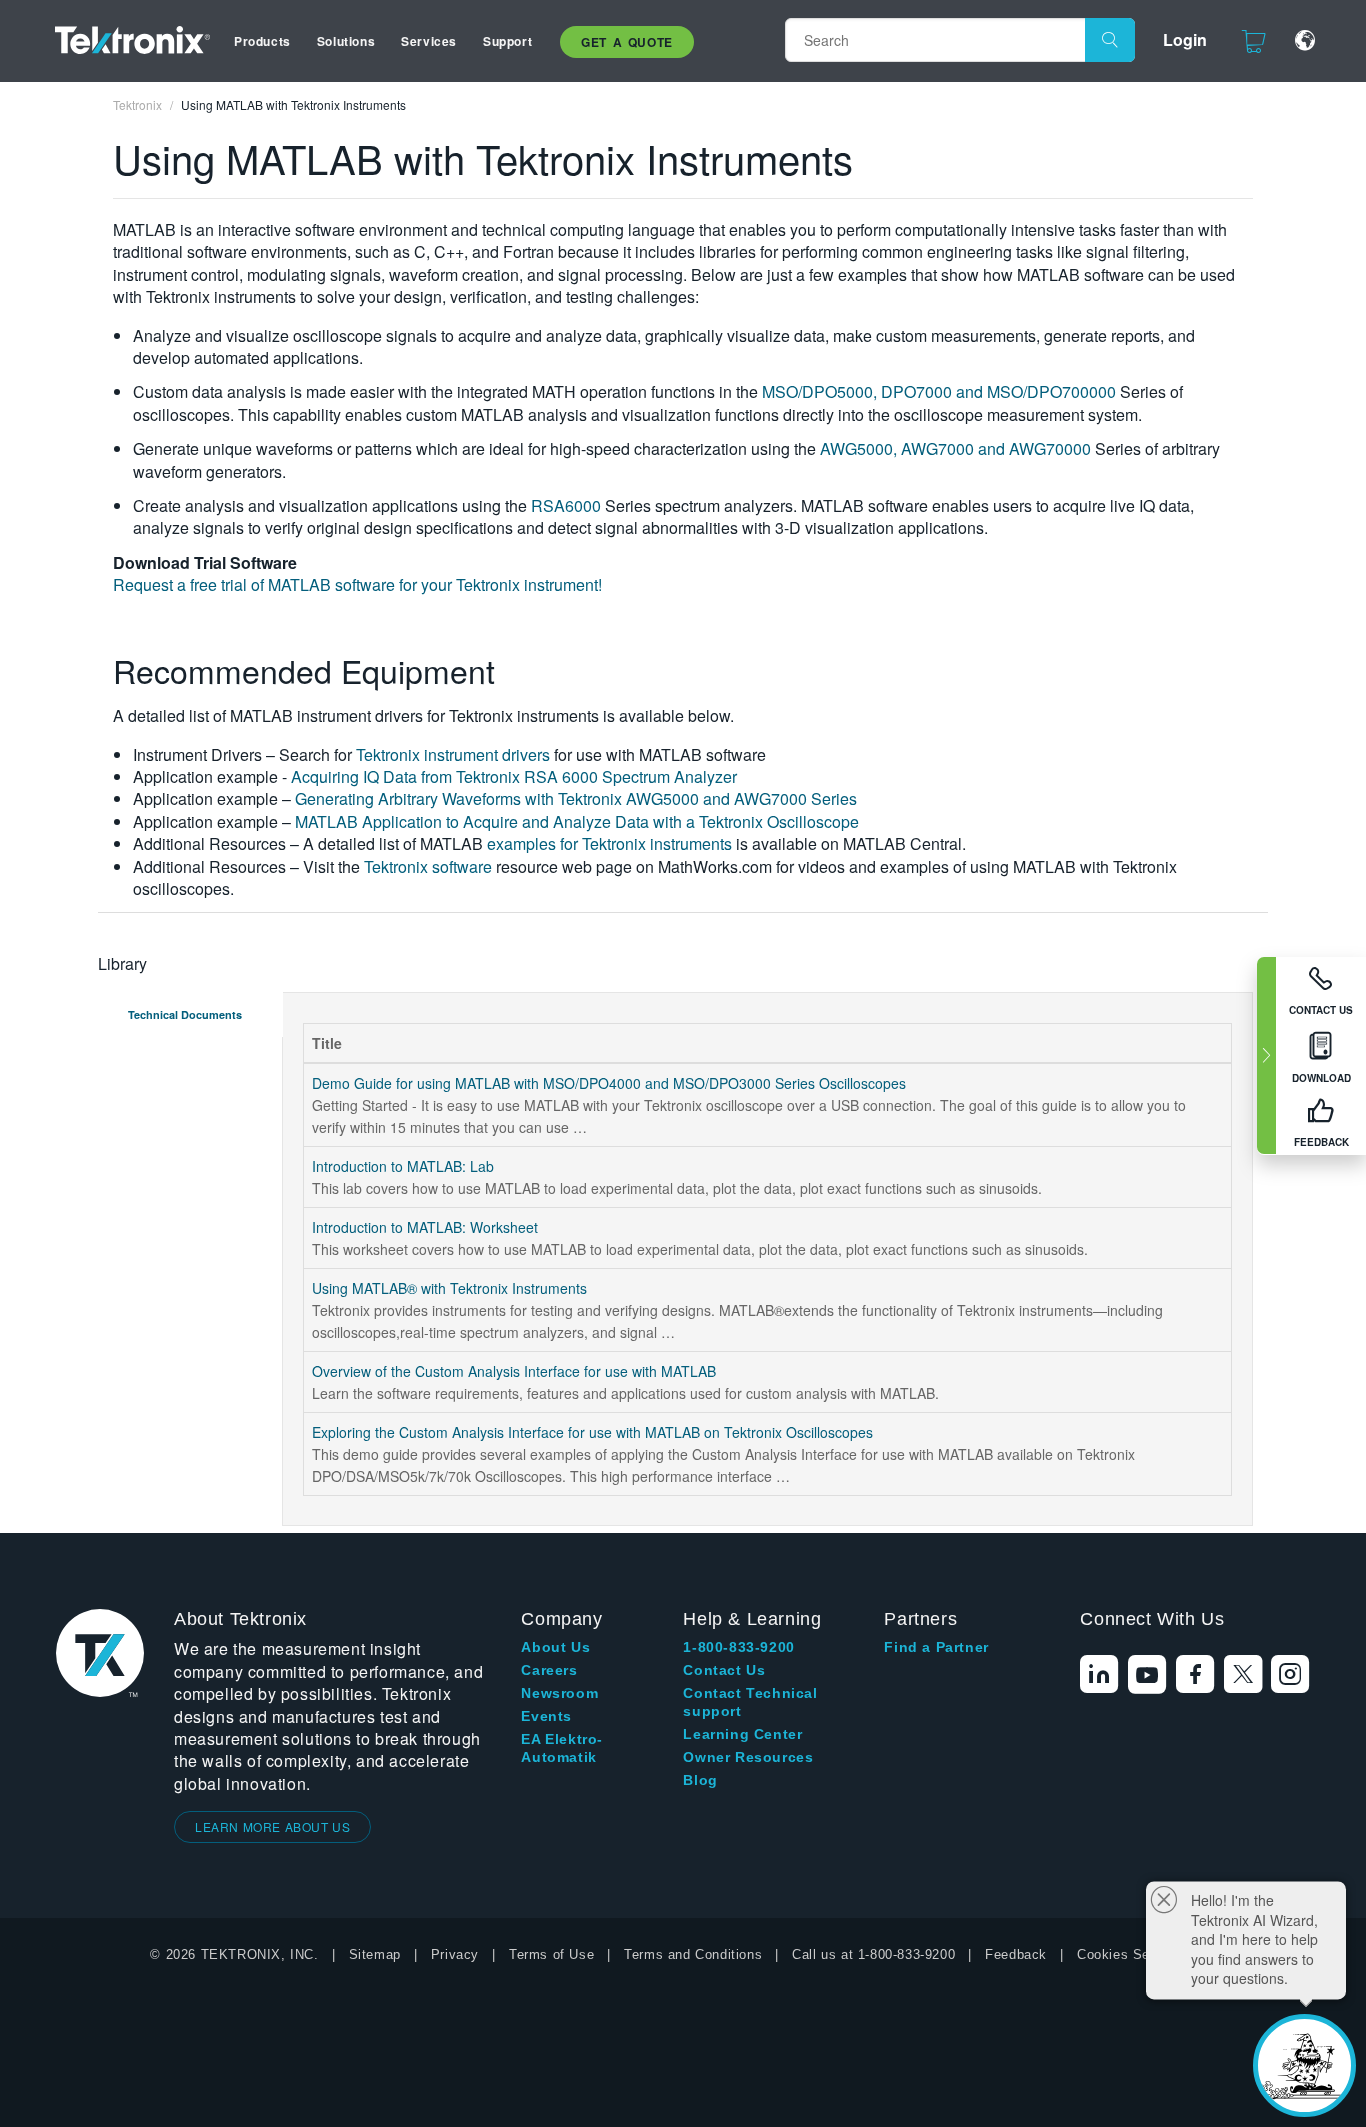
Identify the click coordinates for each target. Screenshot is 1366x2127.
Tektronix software (428, 866)
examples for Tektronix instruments (609, 843)
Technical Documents (185, 1014)
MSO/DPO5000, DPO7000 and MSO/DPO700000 (939, 391)
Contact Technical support (750, 1702)
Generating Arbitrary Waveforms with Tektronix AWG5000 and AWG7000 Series (576, 798)
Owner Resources (748, 1757)
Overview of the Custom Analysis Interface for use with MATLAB (514, 1371)
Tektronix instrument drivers (453, 754)
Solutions (346, 41)
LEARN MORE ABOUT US (272, 1826)
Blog (700, 1780)
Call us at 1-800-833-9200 (873, 1954)
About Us (555, 1647)
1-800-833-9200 (738, 1647)
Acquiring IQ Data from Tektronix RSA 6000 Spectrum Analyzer (514, 776)
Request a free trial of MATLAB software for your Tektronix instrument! (357, 584)
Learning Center (742, 1734)
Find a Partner (936, 1647)
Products (262, 41)
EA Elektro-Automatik (562, 1748)
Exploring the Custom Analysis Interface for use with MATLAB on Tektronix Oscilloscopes (592, 1432)
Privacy (455, 1954)
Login (1185, 39)
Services (429, 41)
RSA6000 (566, 505)
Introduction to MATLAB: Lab (403, 1166)
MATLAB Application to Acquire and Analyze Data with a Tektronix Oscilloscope (577, 821)
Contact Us (724, 1670)
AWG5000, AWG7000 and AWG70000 (955, 448)
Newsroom (559, 1693)
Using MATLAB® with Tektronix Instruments (449, 1288)
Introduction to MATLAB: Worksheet (425, 1227)
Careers (549, 1670)
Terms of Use (551, 1954)
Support (507, 41)
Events (546, 1716)
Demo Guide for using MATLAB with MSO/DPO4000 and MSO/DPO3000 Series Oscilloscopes (609, 1083)
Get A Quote (627, 42)
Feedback (1016, 1954)
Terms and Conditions (693, 1954)
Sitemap (375, 1954)
